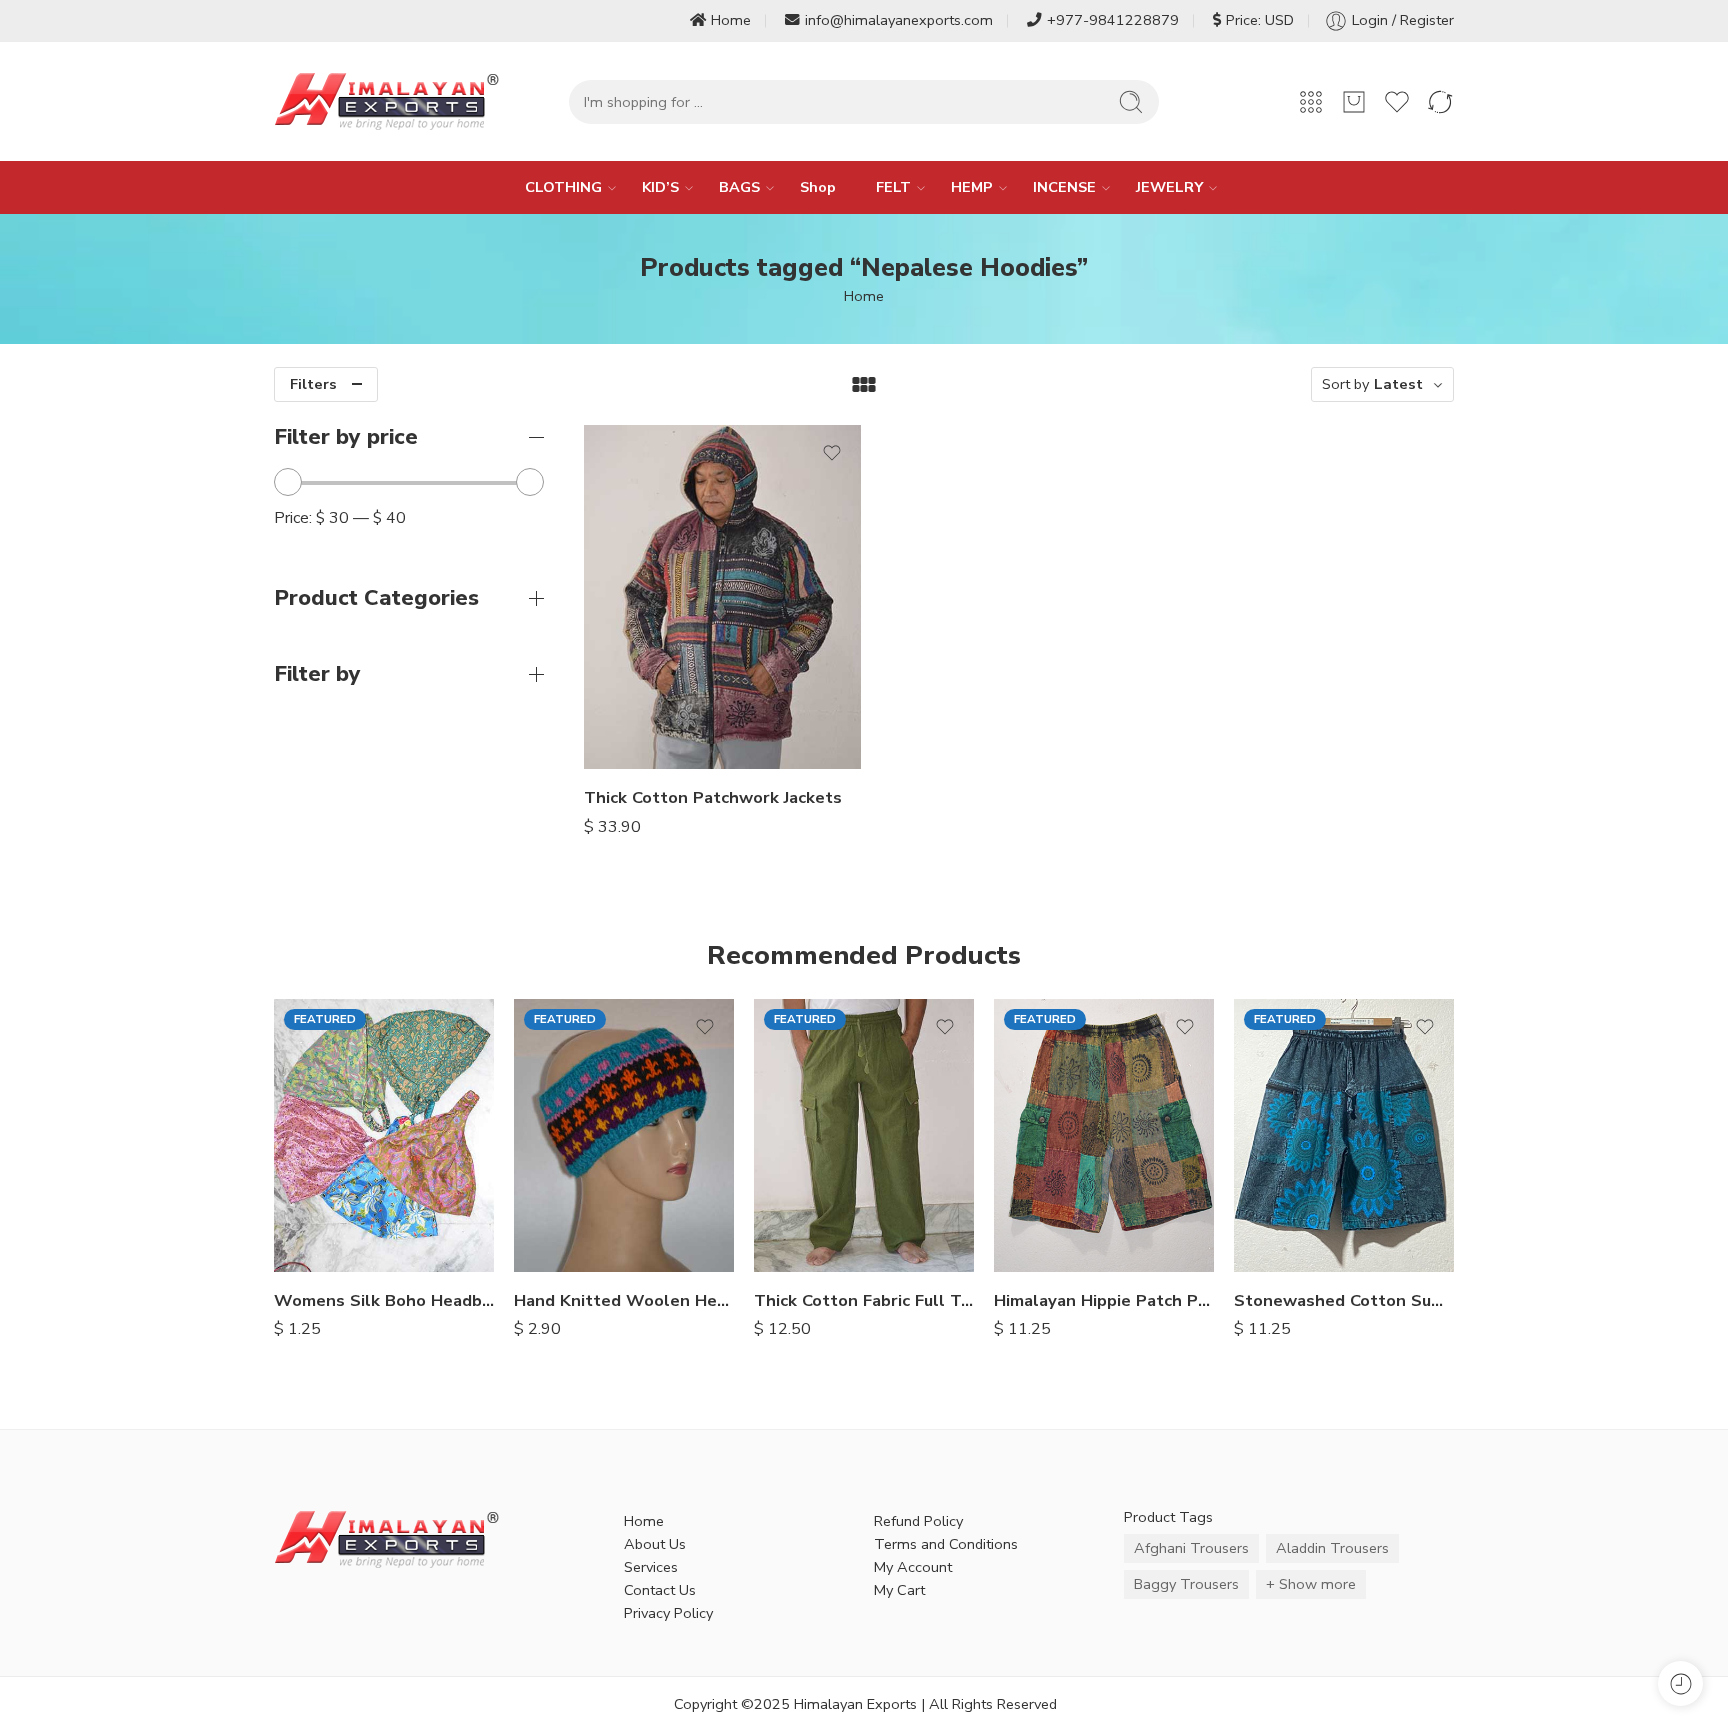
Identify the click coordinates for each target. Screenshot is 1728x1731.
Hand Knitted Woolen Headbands (624, 1300)
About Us (655, 1544)
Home (731, 20)
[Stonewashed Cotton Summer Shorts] (1344, 1135)
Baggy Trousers (1186, 1584)
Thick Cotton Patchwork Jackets (713, 797)
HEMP (972, 187)
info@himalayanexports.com (899, 20)
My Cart (899, 1590)
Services (651, 1567)
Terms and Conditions (946, 1544)
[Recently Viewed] (1680, 1683)
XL (639, 740)
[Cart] (1354, 102)
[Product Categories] (1311, 102)
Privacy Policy (668, 1613)
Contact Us (660, 1590)
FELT (893, 187)
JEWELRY (1169, 187)
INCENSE (1064, 187)
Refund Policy (918, 1521)
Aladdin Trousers (1332, 1548)
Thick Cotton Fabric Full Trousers (864, 1300)
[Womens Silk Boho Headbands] (384, 1135)
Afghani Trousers (1191, 1548)
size (597, 653)
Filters (313, 384)
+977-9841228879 (1113, 20)
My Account (913, 1567)
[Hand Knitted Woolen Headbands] (624, 1135)
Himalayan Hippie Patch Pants (1104, 1300)
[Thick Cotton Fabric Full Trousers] (864, 1135)
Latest (1398, 384)
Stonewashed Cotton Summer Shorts (1344, 1300)
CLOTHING (563, 187)
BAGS (739, 187)
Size (598, 623)
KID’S (660, 187)
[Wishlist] (832, 453)
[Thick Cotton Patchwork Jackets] (722, 597)
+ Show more (1311, 1584)
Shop (818, 187)
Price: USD (1260, 20)
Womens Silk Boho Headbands (384, 1300)
